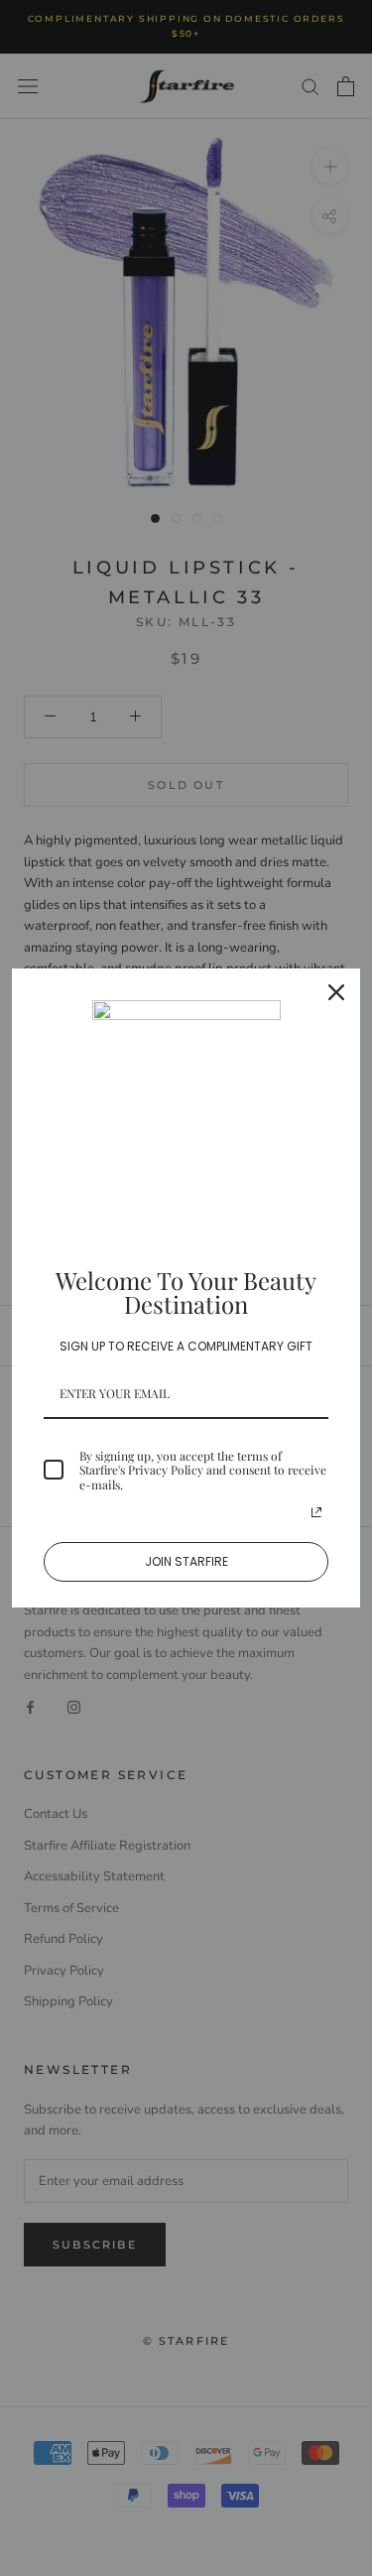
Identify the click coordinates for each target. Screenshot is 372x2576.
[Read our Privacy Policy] (316, 1512)
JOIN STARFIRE (186, 1561)
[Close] (336, 992)
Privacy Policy (166, 1470)
